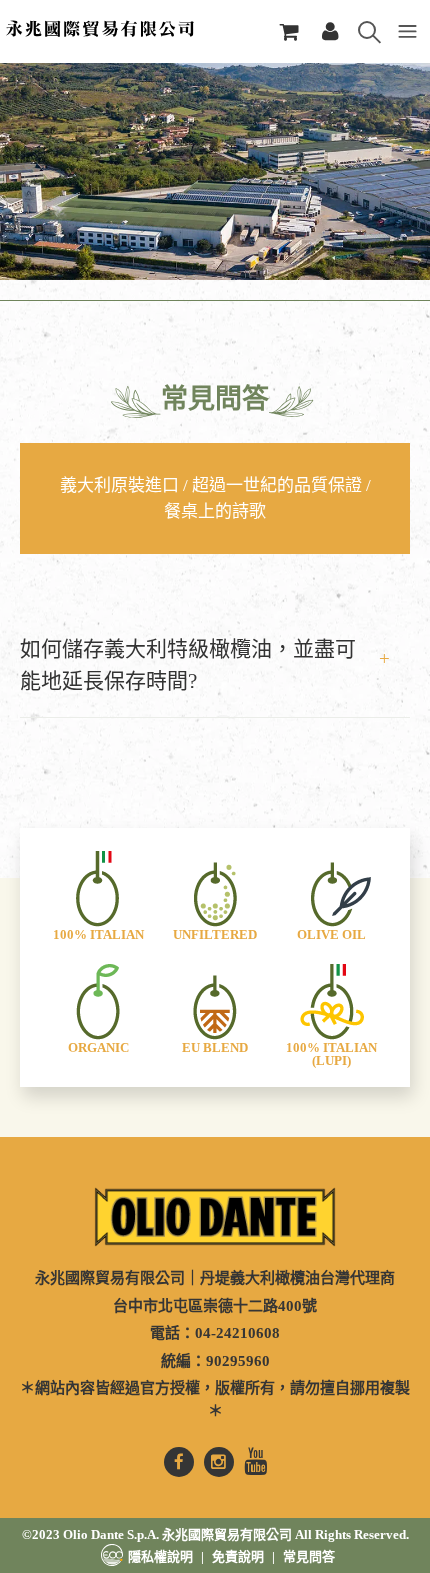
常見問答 (309, 1556)
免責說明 (238, 1556)
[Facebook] (179, 1462)
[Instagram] (219, 1462)
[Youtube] (255, 1462)
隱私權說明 (160, 1556)
